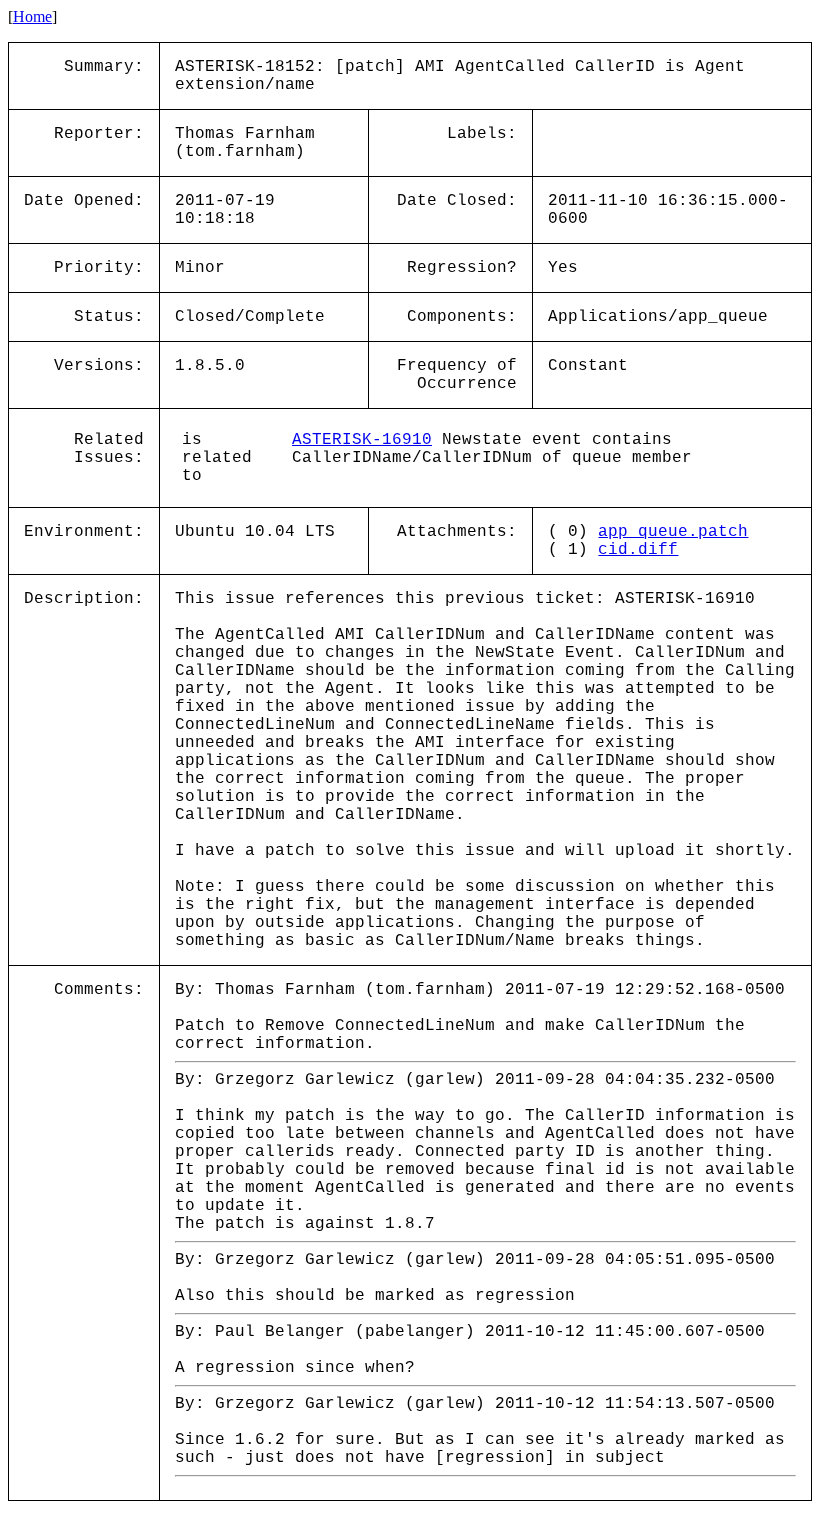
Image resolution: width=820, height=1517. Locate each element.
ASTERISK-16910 (362, 440)
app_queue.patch (673, 532)
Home (32, 16)
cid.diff (638, 550)
